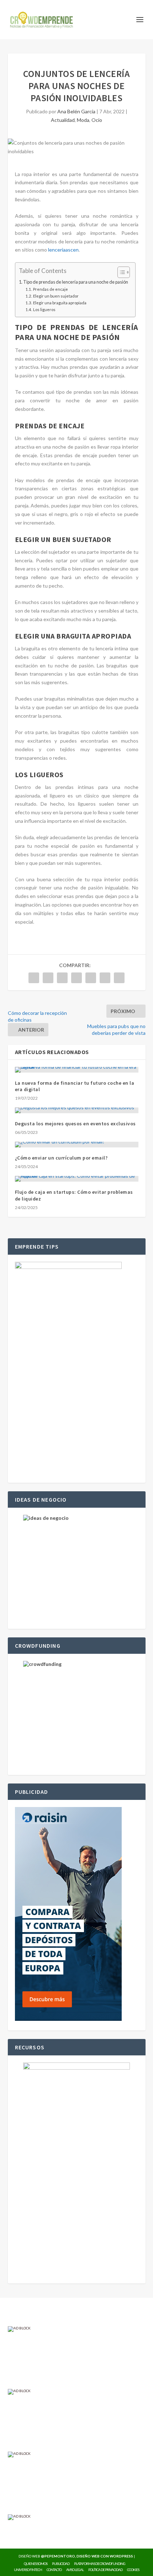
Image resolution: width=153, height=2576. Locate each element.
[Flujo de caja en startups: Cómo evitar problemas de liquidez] (77, 1179)
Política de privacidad (105, 2570)
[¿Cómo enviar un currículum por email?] (77, 1145)
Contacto (54, 2570)
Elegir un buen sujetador (56, 296)
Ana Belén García (76, 111)
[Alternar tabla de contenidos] (120, 272)
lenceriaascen (63, 250)
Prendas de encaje (50, 289)
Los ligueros (44, 309)
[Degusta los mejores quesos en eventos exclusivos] (77, 1110)
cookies (133, 2570)
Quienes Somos (36, 2564)
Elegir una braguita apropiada (60, 303)
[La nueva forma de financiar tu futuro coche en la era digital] (77, 1070)
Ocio (97, 120)
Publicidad (61, 2564)
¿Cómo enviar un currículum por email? (61, 1158)
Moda (83, 120)
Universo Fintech (28, 2570)
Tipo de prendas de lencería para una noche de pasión (76, 282)
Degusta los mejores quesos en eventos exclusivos (75, 1124)
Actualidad (63, 120)
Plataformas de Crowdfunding (100, 2564)
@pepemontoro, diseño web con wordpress (87, 2556)
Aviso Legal (75, 2570)
